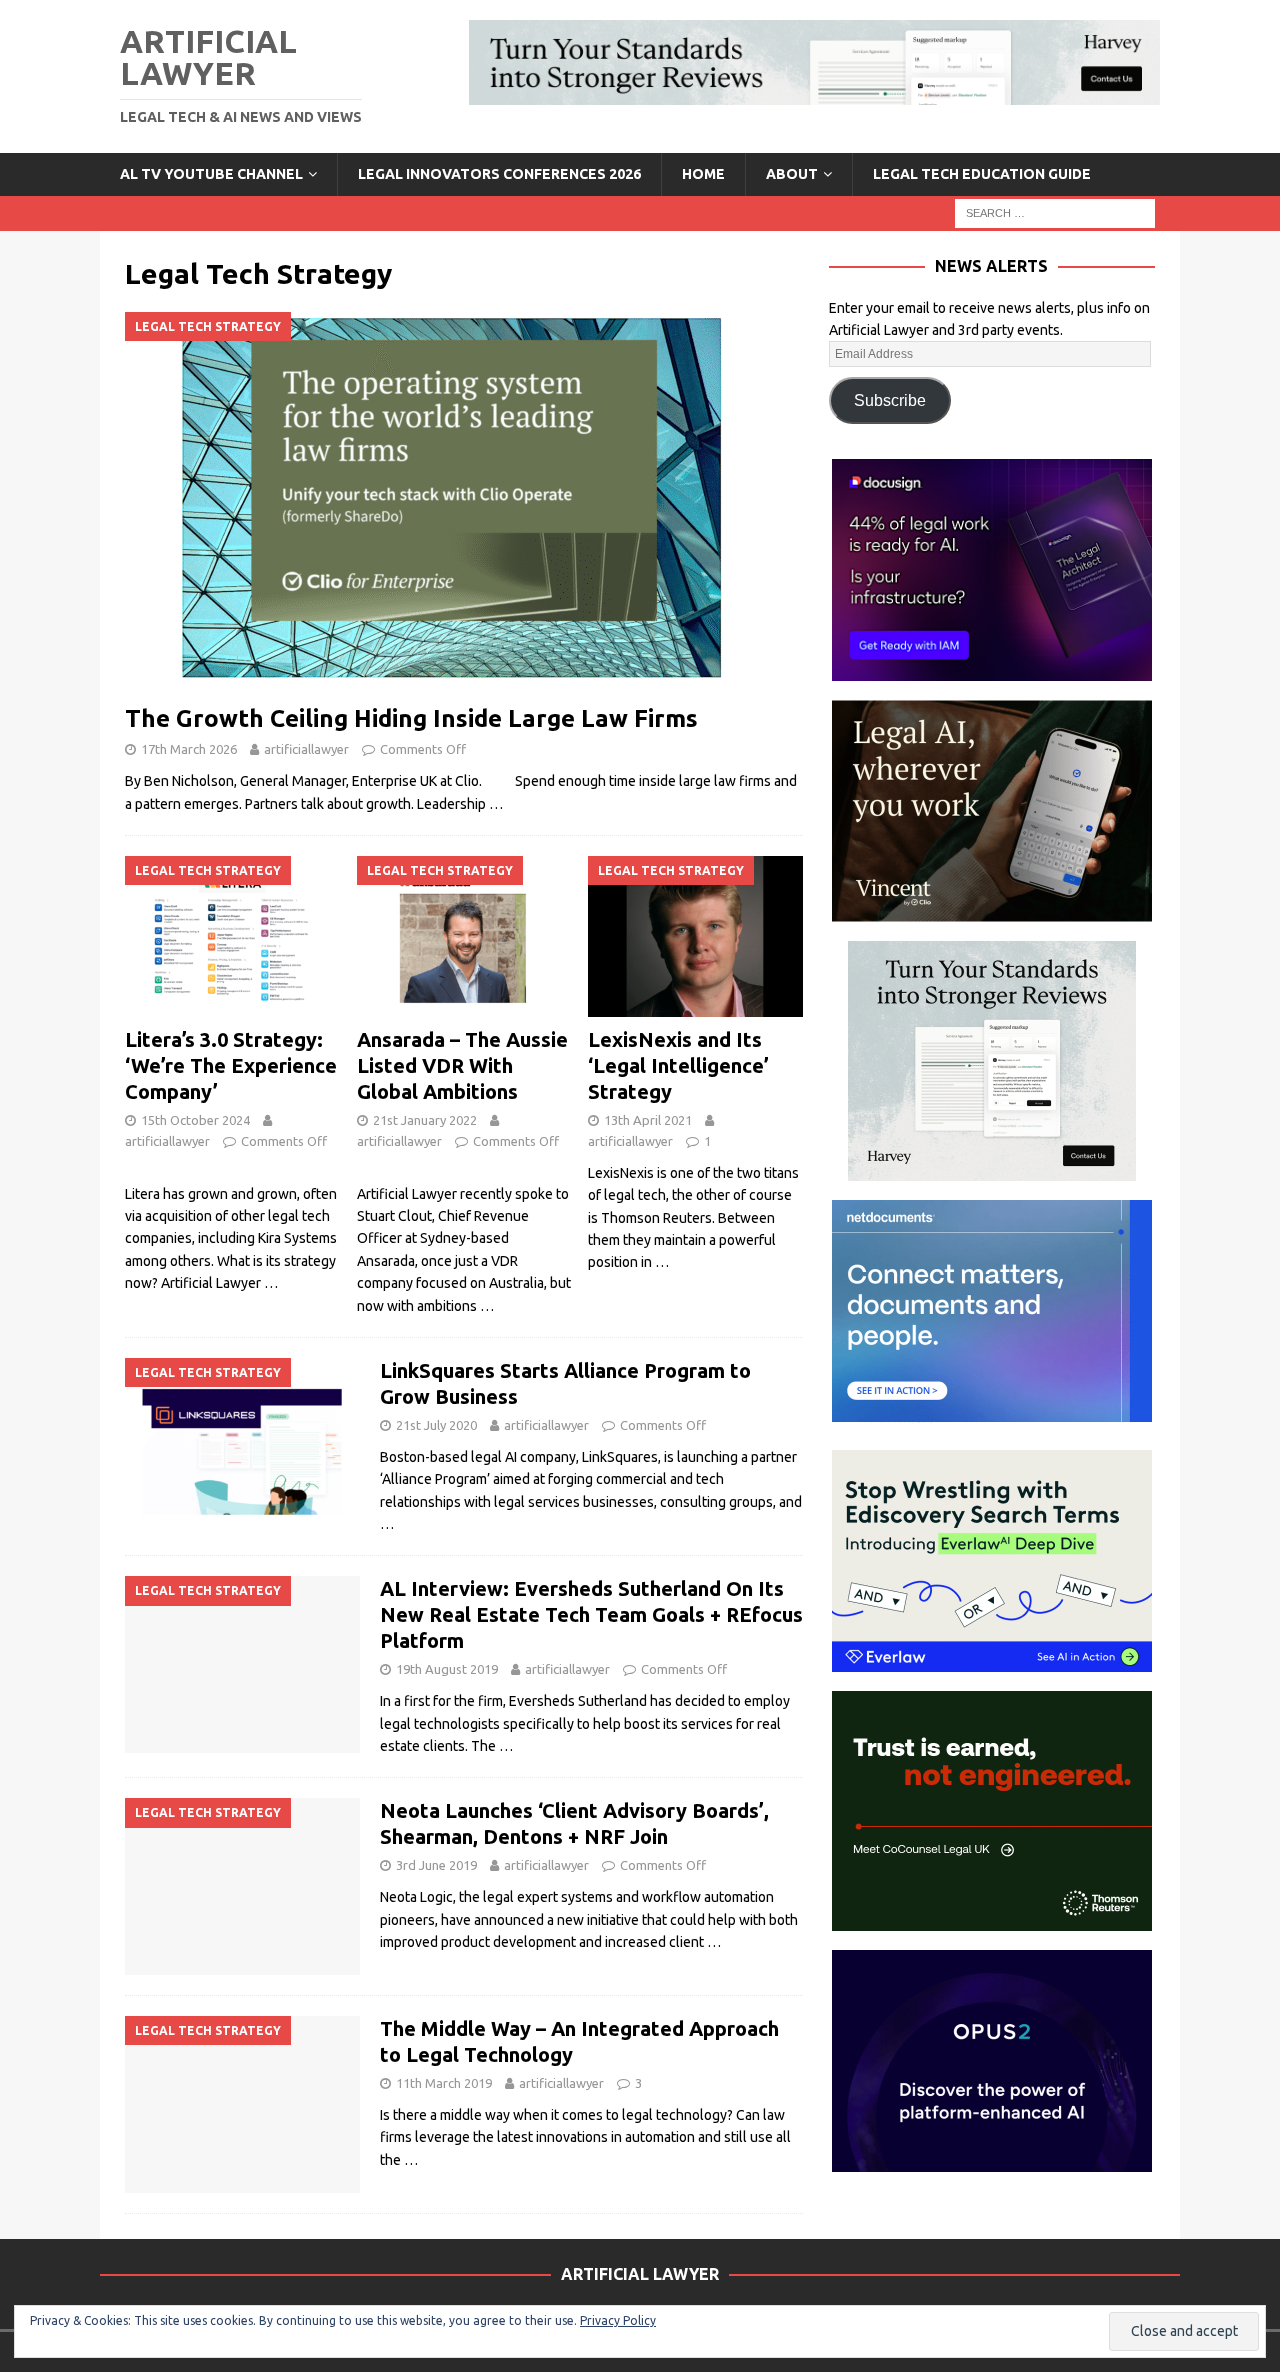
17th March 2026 (189, 749)
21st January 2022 (425, 1120)
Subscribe (890, 400)
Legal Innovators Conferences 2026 (499, 174)
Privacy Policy (618, 2320)
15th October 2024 (195, 1120)
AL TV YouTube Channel (211, 174)
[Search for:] (1055, 212)
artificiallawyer (306, 749)
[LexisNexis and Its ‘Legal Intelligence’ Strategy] (695, 936)
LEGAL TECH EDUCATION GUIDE (982, 174)
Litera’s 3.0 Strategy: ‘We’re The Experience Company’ (231, 1065)
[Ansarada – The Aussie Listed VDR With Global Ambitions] (464, 936)
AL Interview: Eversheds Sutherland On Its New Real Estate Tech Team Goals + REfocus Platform (591, 1614)
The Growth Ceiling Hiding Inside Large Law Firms (411, 718)
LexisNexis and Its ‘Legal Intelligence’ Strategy (678, 1065)
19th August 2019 (447, 1669)
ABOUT (792, 174)
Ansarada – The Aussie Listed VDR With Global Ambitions (462, 1065)
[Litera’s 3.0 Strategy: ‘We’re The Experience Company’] (232, 936)
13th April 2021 (648, 1120)
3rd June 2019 (436, 1865)
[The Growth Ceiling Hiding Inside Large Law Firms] (464, 502)
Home (703, 174)
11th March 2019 (444, 2083)
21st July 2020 (436, 1425)
